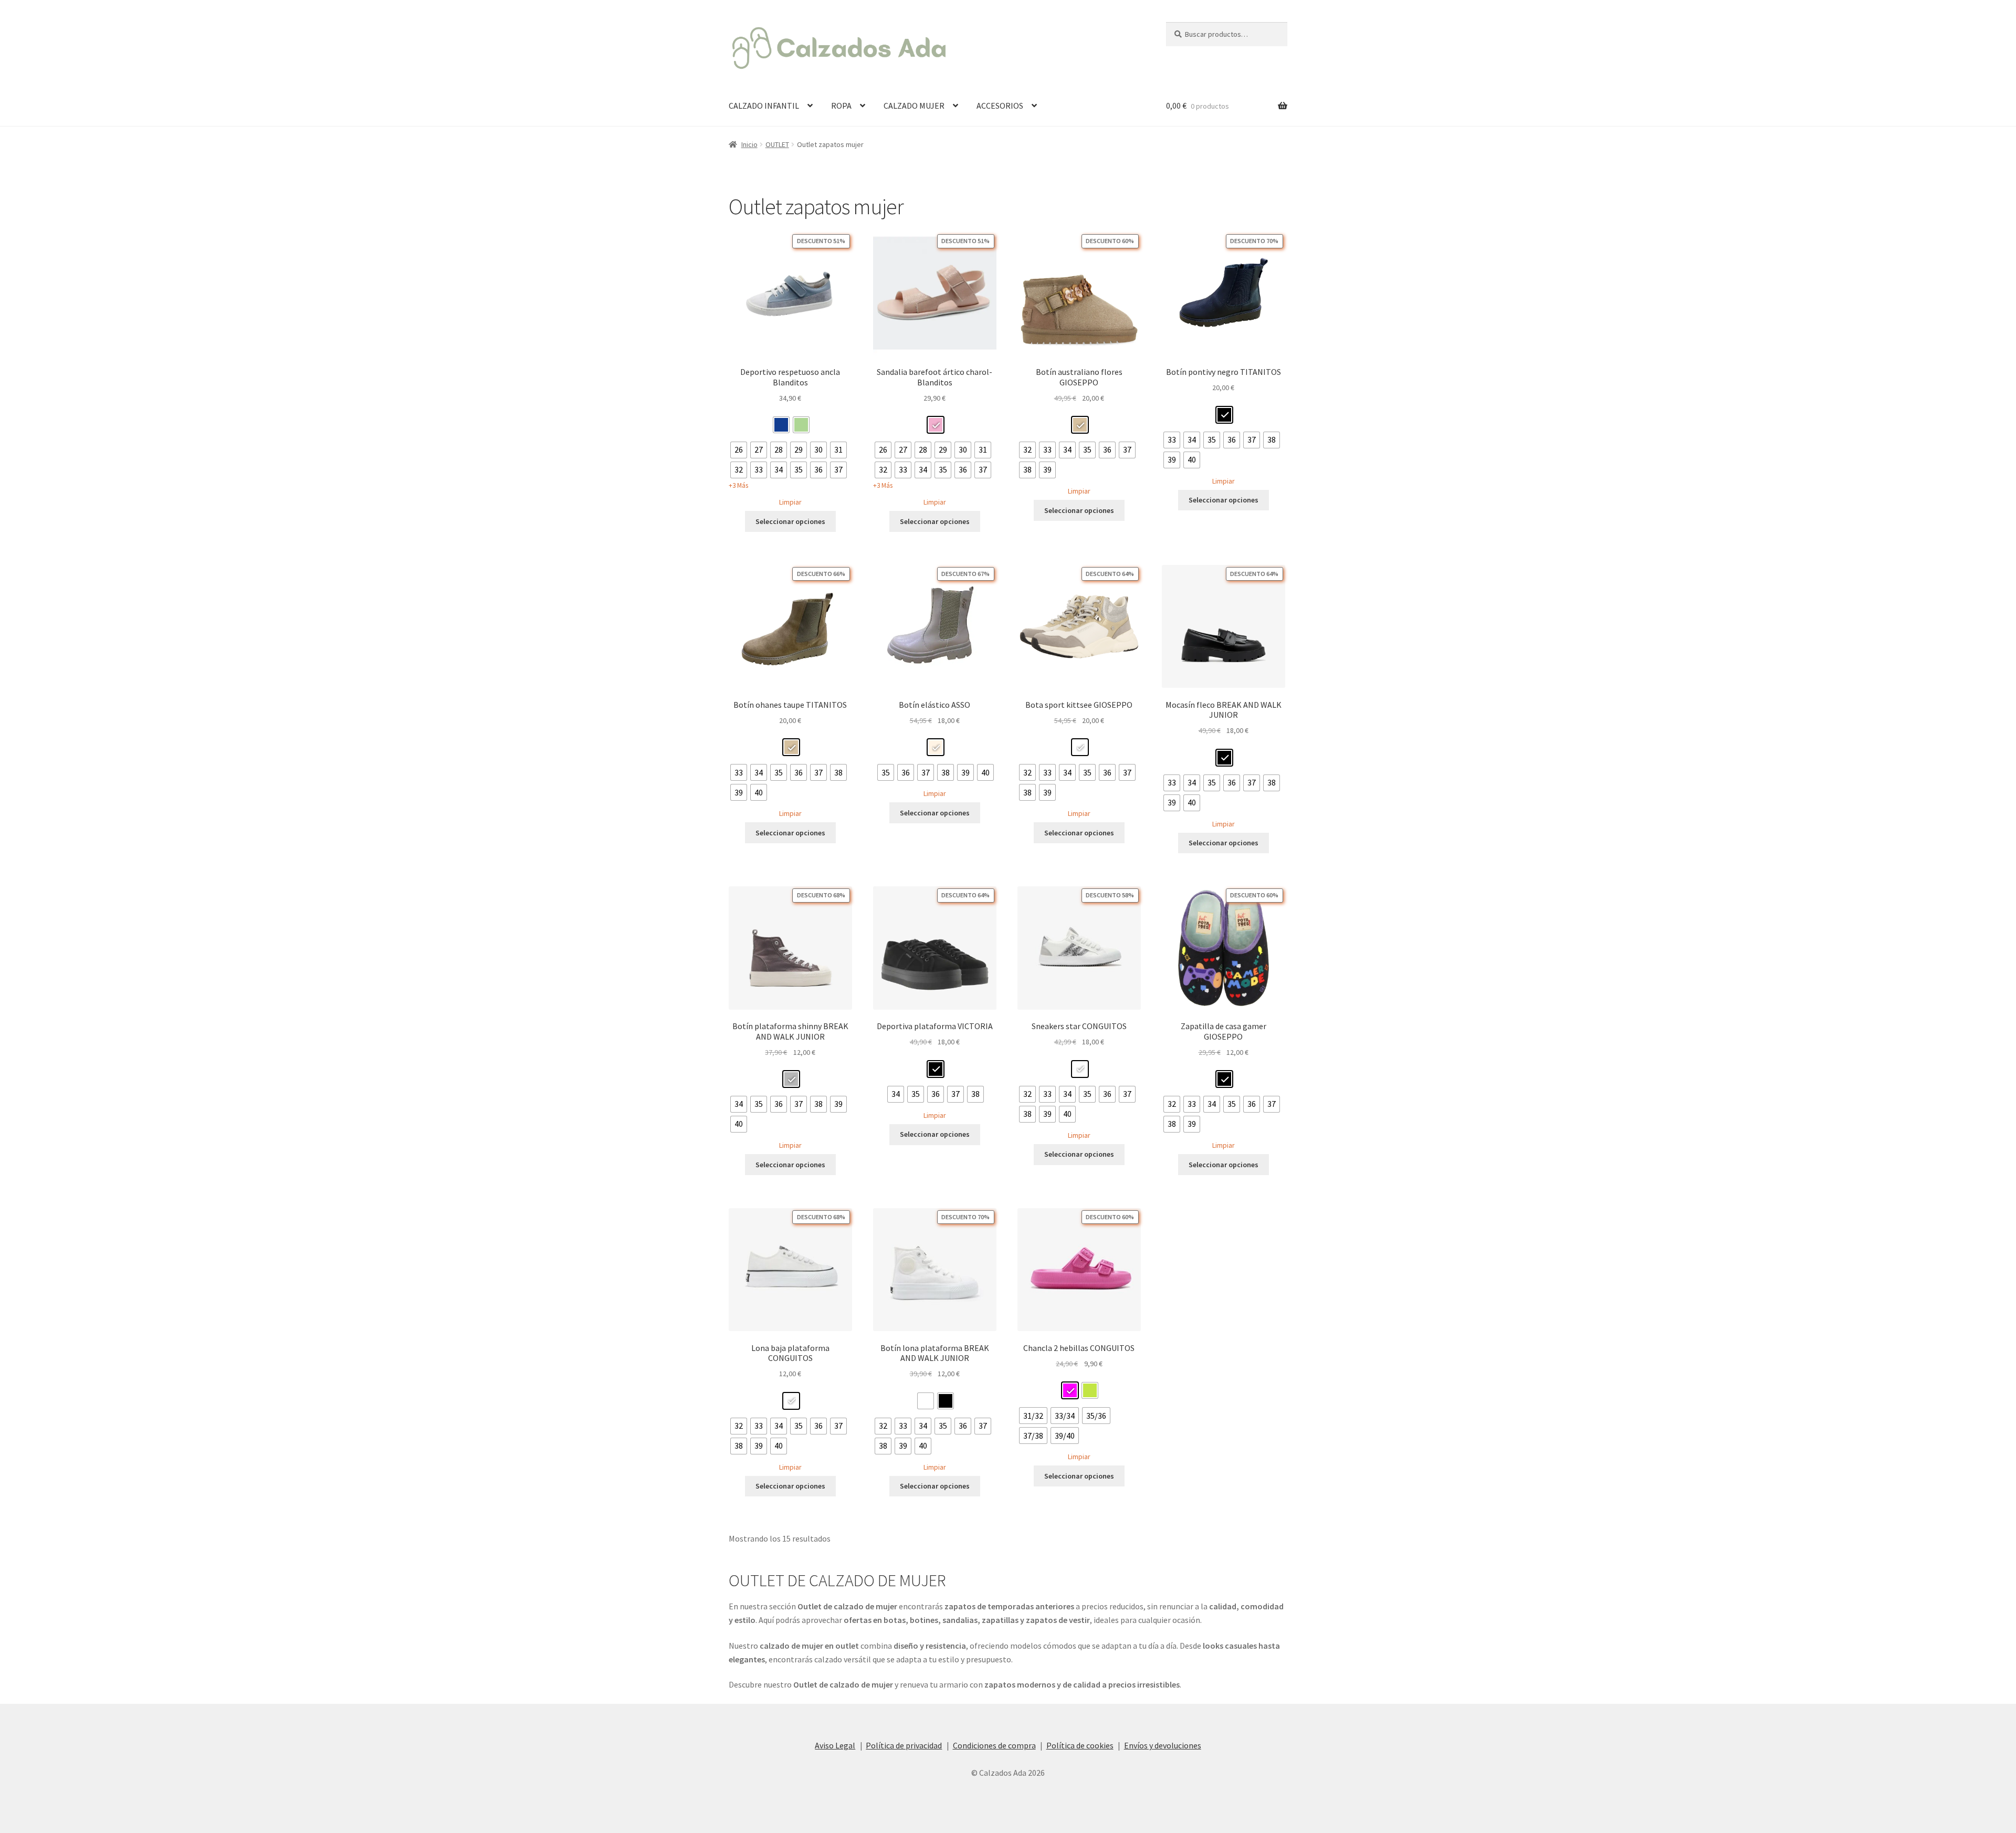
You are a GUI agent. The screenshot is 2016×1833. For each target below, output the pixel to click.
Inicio (749, 144)
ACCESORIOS (1000, 106)
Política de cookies (1080, 1745)
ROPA (841, 106)
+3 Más (738, 485)
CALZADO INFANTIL (764, 106)
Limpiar (790, 502)
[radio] (781, 425)
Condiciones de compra (994, 1745)
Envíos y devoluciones (1163, 1745)
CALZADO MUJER (914, 106)
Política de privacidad (904, 1745)
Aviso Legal (835, 1745)
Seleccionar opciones (790, 521)
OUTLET (777, 144)
